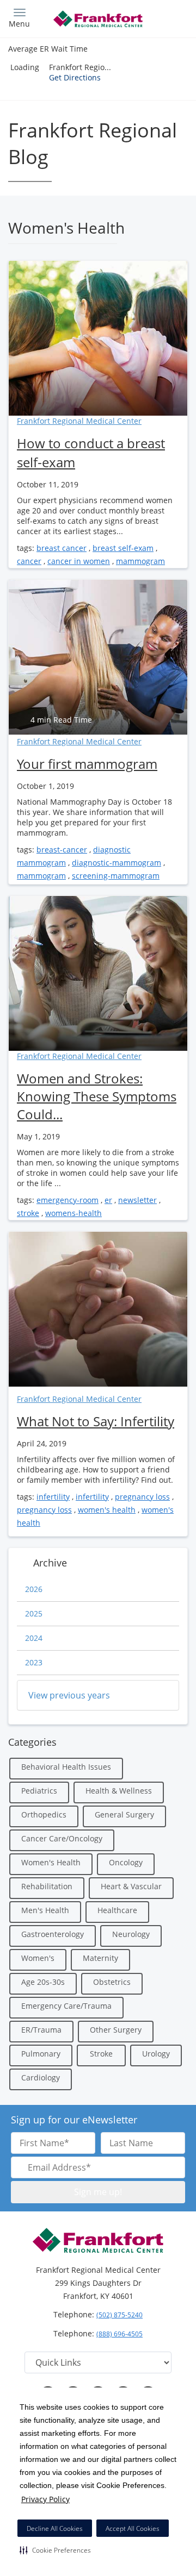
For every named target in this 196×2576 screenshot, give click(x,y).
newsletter (137, 1200)
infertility (53, 1497)
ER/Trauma (41, 2030)
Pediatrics (39, 1791)
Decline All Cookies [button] (55, 2528)
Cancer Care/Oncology (62, 1838)
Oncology (126, 1862)
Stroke (101, 2054)
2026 (34, 1589)
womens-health (73, 1213)
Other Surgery (116, 2030)
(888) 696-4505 (120, 2334)
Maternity (100, 1958)
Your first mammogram (87, 764)
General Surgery (124, 1815)
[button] (55, 2550)
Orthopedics (44, 1815)
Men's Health (45, 1910)
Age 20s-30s (43, 1982)
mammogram (140, 561)
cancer (29, 561)
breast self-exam (123, 548)
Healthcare (117, 1910)
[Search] (166, 18)
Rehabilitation (47, 1886)
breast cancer (62, 548)
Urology (156, 2054)
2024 (34, 1638)
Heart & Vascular (131, 1886)
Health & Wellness (119, 1791)
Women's (38, 1958)
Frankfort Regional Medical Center (79, 421)
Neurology (131, 1934)
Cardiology (41, 2077)
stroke (28, 1213)
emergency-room (68, 1200)
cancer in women (79, 561)
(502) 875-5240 (120, 2315)
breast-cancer (62, 850)
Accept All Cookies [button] (133, 2528)
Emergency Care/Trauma (66, 2006)
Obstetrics (112, 1982)
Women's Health (51, 1862)
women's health (107, 1510)
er (108, 1200)
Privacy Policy (45, 2499)
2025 (34, 1613)
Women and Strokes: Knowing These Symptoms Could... (97, 1096)
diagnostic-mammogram (117, 863)
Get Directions (75, 77)
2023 (34, 1662)
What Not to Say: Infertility (96, 1421)
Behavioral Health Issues (66, 1767)
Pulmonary (41, 2054)
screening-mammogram (116, 876)
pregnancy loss (142, 1497)
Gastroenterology (53, 1934)
